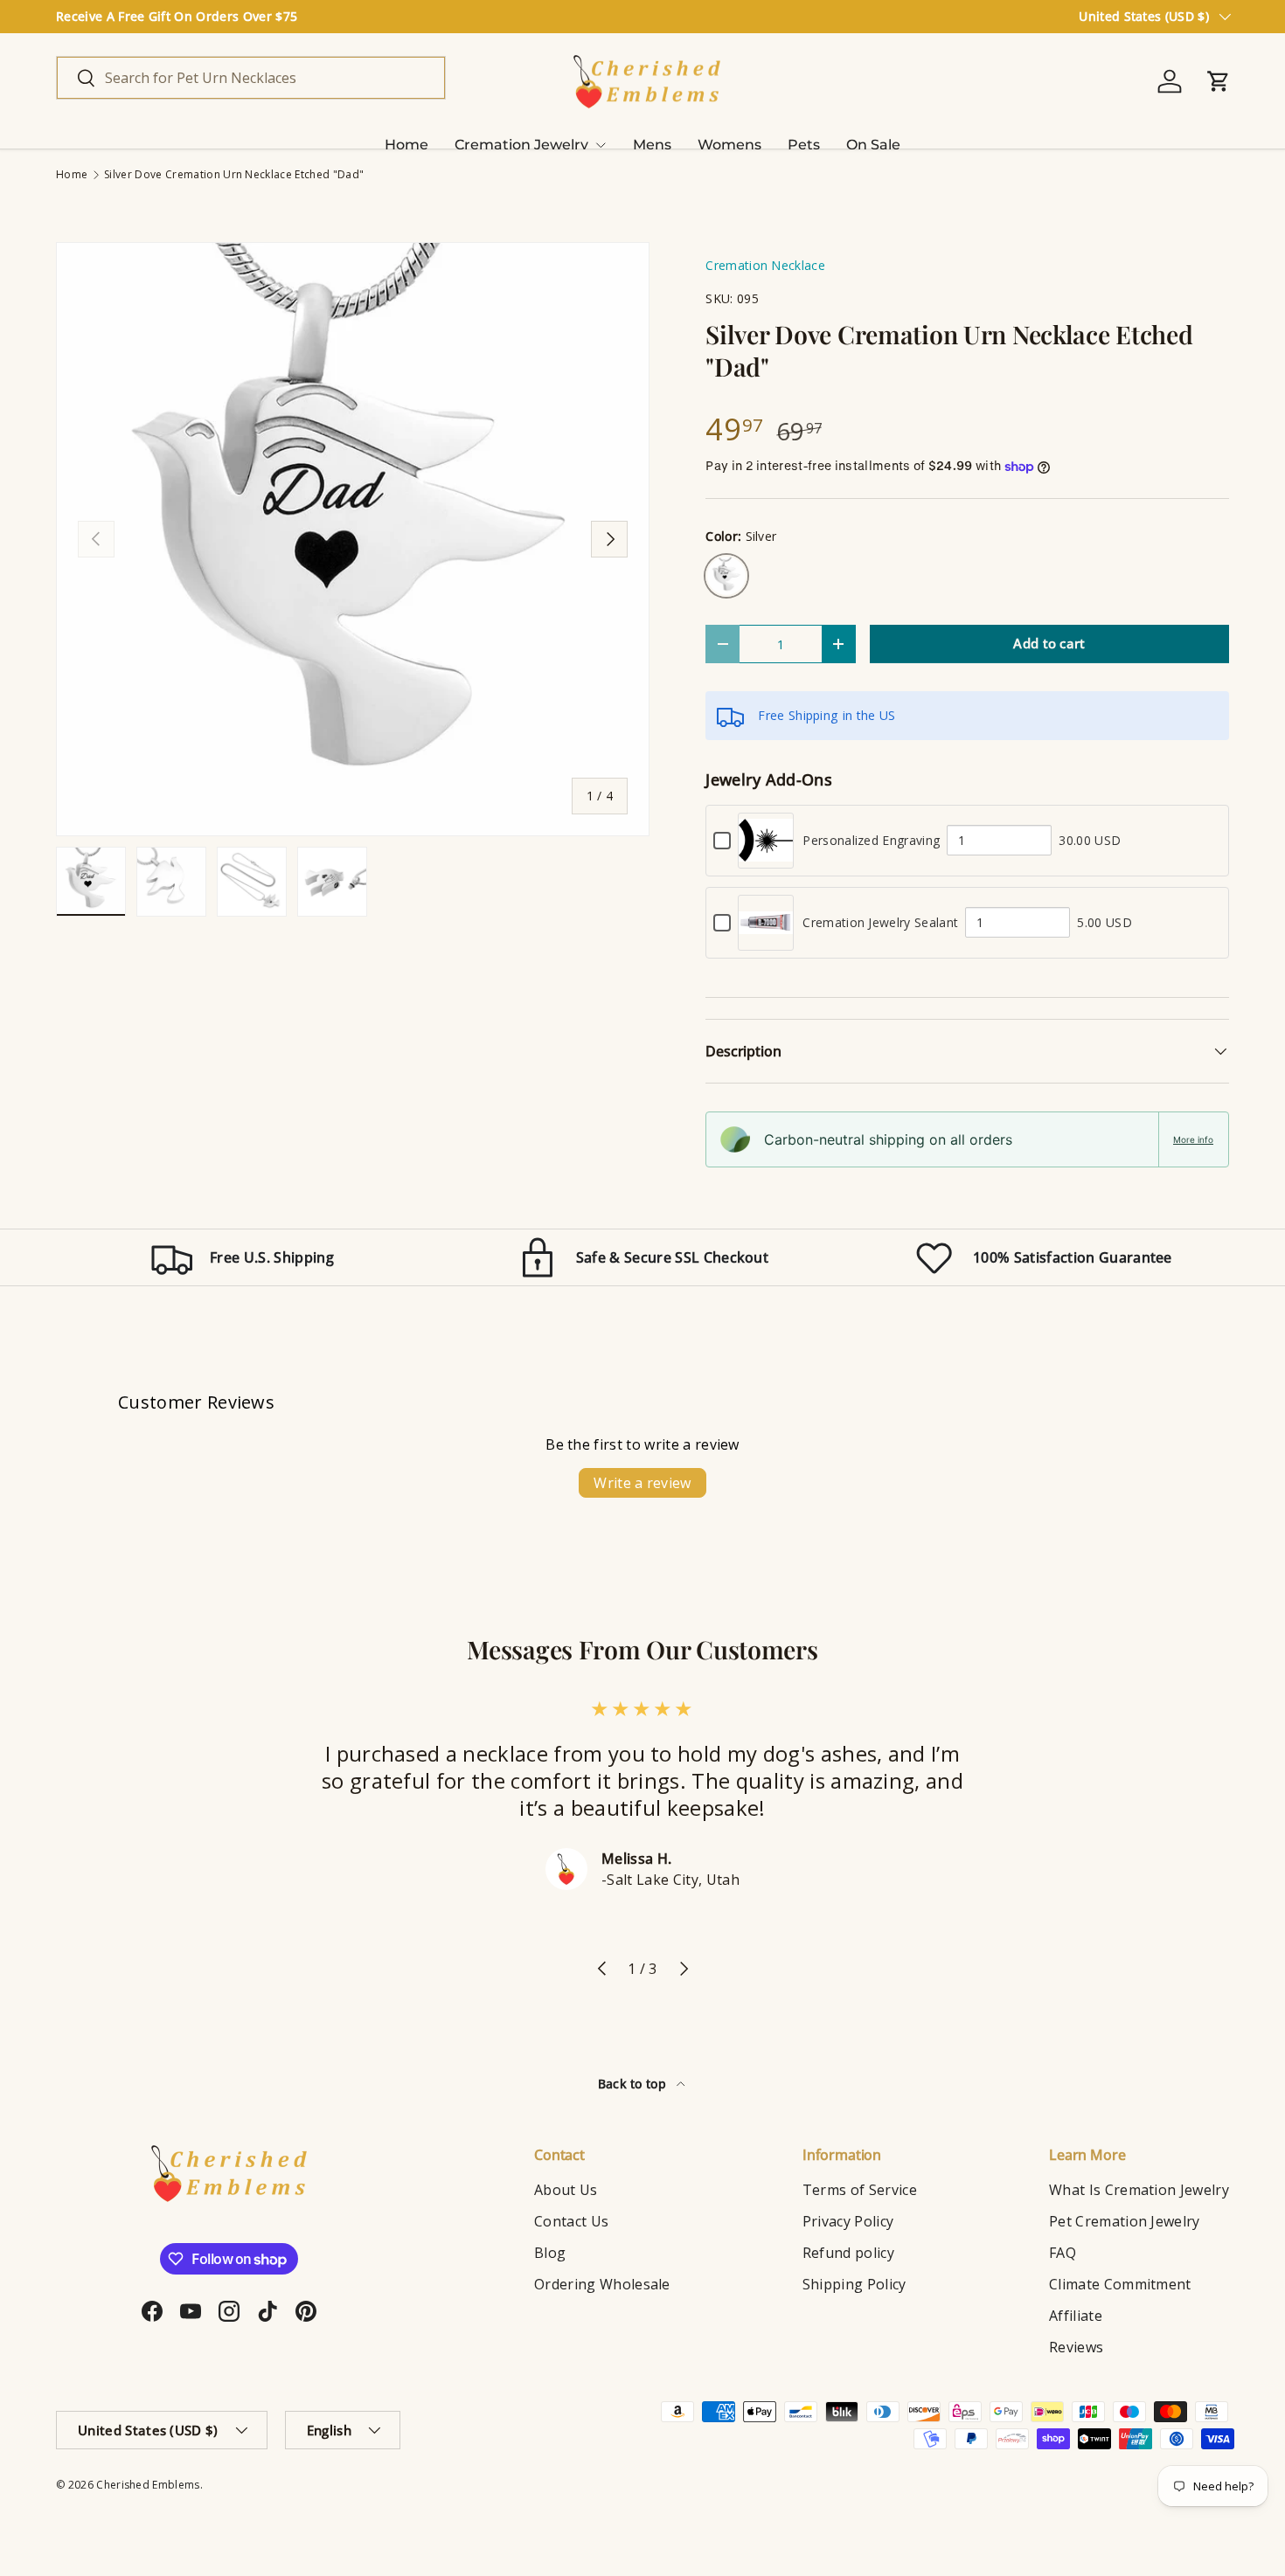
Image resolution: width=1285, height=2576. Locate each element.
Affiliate (1076, 2316)
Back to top (634, 2084)
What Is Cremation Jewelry (1139, 2190)
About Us (566, 2190)
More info (1193, 1139)
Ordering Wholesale (602, 2284)
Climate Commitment (1120, 2284)
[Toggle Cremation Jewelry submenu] (601, 145)
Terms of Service (860, 2190)
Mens (652, 145)
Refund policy (848, 2253)
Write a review (642, 1483)
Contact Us (571, 2221)
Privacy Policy (848, 2221)
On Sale (873, 145)
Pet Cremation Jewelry (1125, 2221)
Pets (804, 145)
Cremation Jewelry (521, 145)
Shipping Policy (854, 2284)
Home (406, 145)
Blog (550, 2253)
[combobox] (251, 78)
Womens (729, 145)
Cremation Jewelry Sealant (880, 922)
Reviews (1076, 2347)
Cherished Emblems (148, 2485)
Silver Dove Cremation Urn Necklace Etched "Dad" (234, 175)
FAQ (1063, 2253)
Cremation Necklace (765, 265)
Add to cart (1049, 643)
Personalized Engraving (871, 840)
